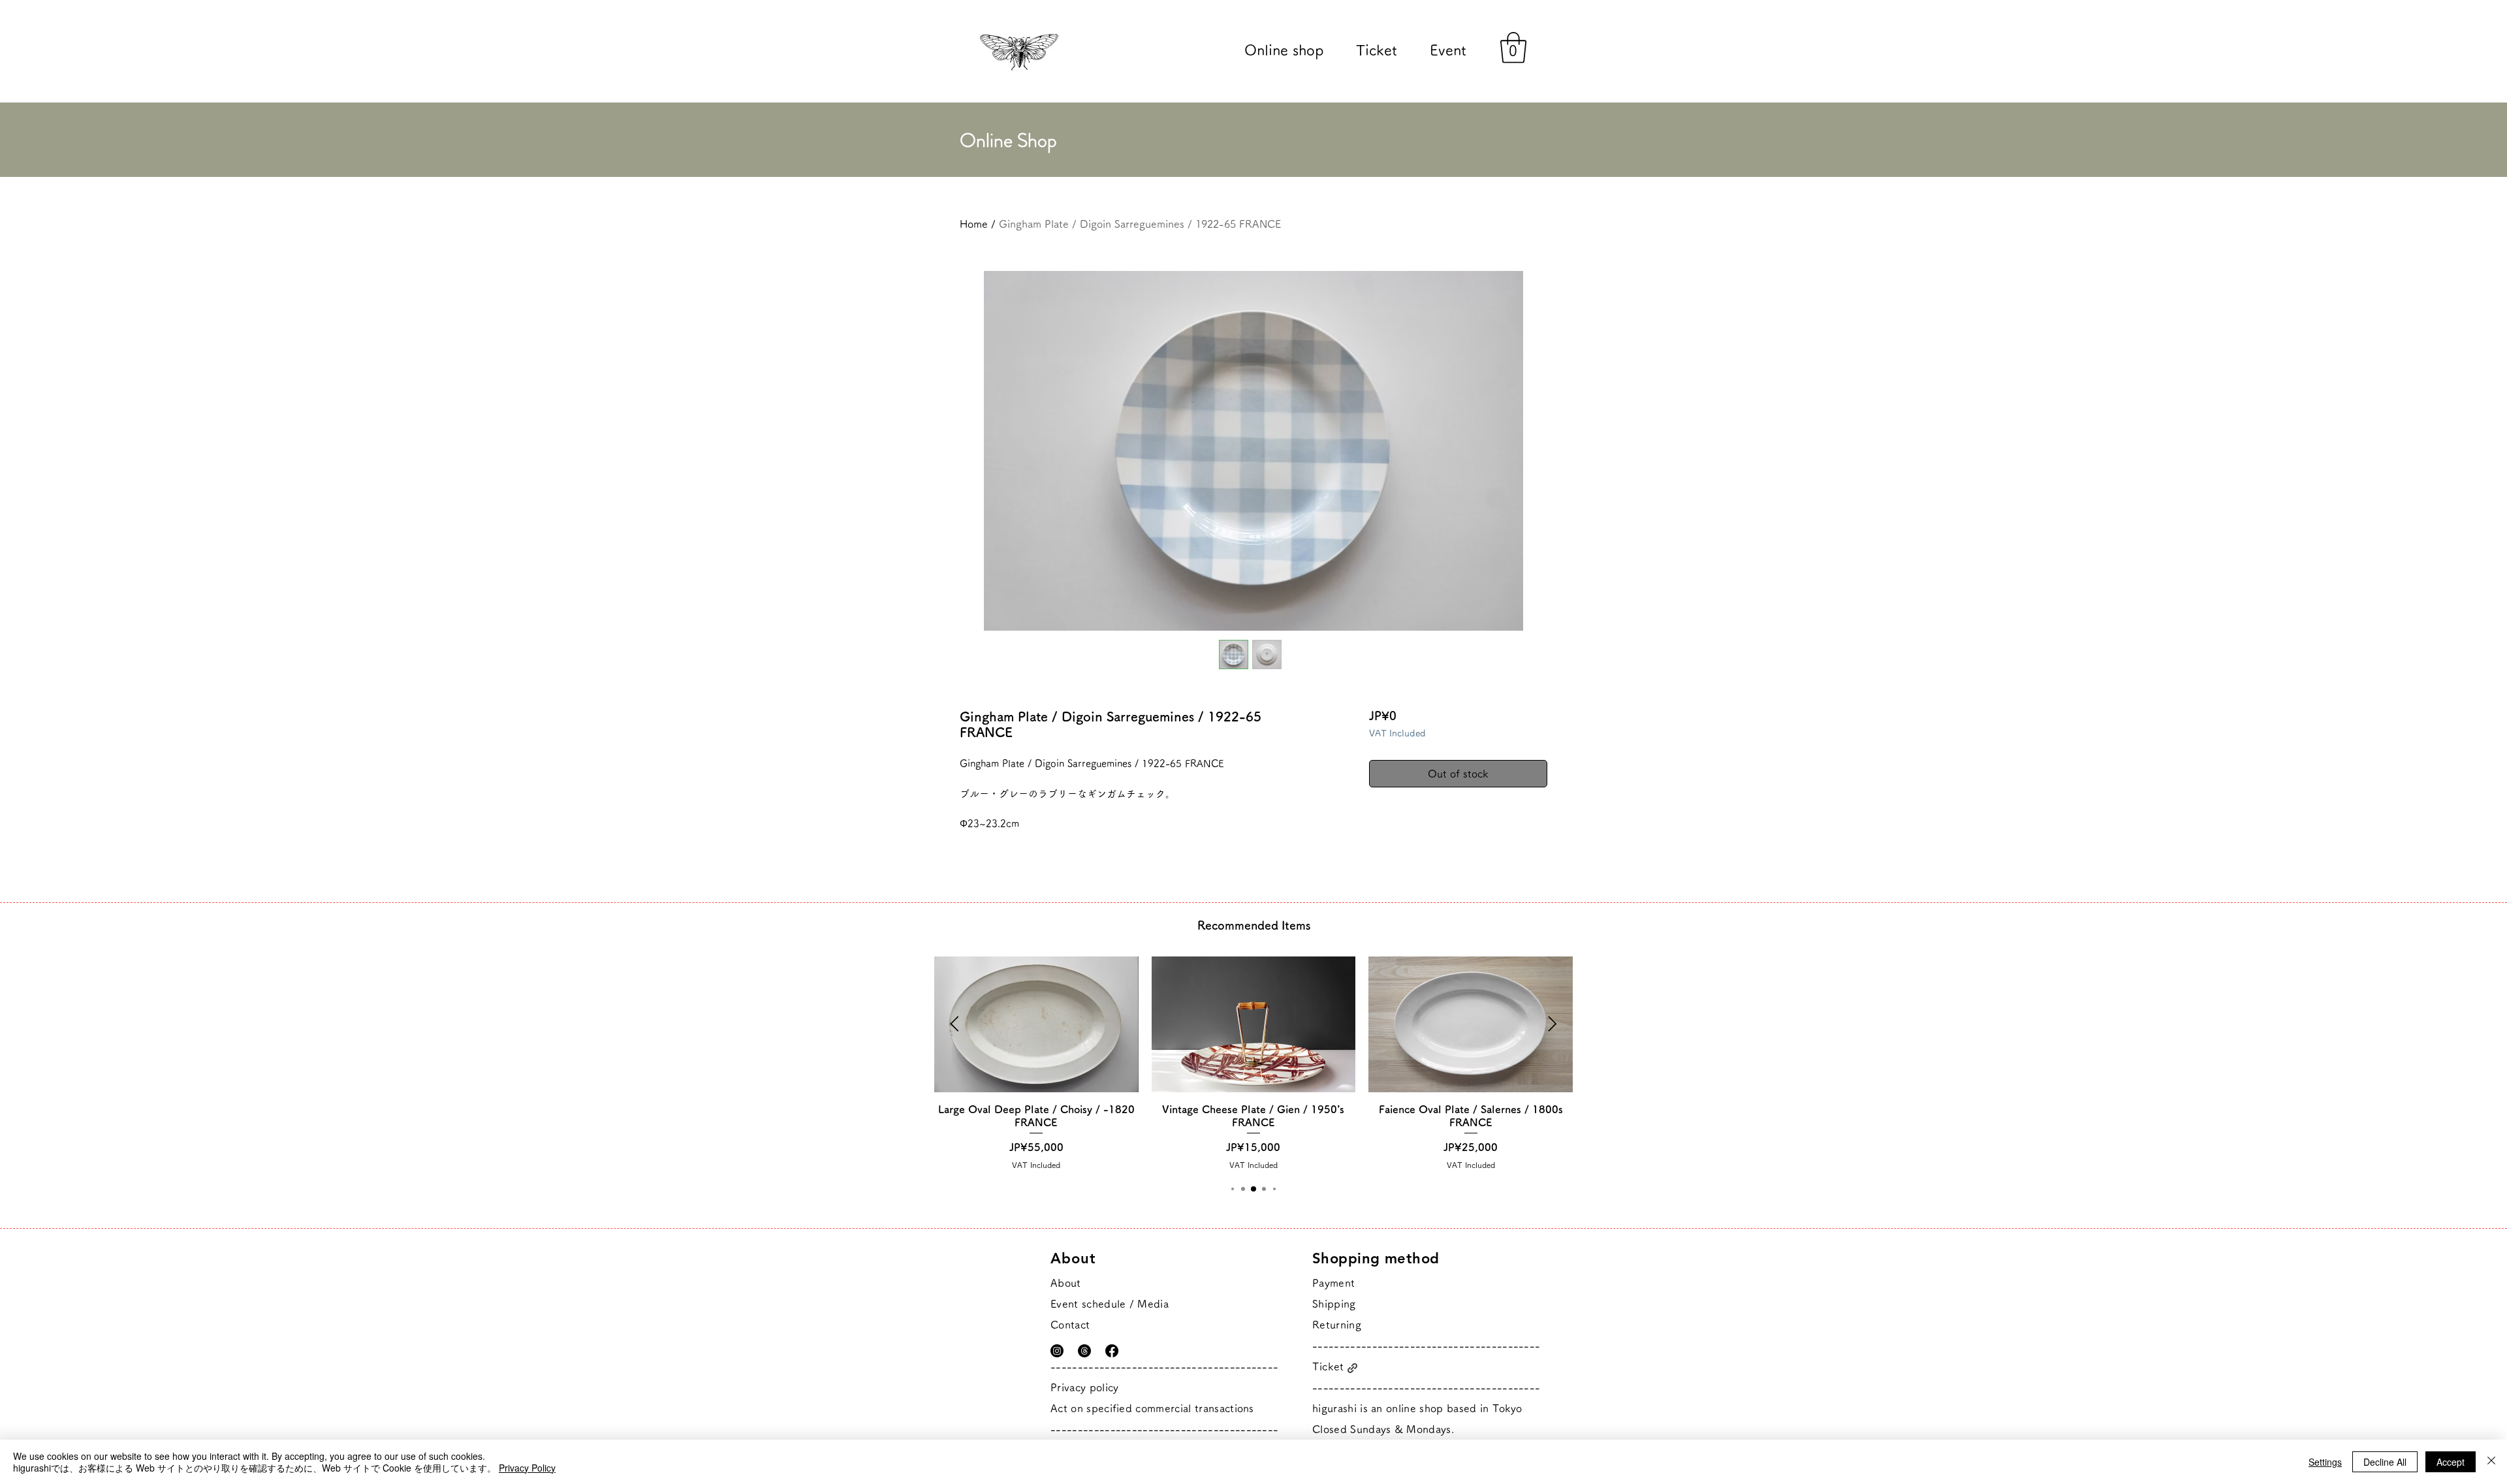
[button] (1513, 48)
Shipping (1334, 1304)
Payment (1333, 1283)
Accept (2451, 1462)
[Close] (2491, 1462)
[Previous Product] (954, 1024)
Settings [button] (2325, 1462)
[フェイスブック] (1112, 1351)
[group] (1253, 1063)
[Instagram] (1057, 1351)
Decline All (2385, 1462)
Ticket (1328, 1366)
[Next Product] (1553, 1024)
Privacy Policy (527, 1468)
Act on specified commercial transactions (1152, 1408)
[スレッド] (1084, 1351)
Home (974, 224)
